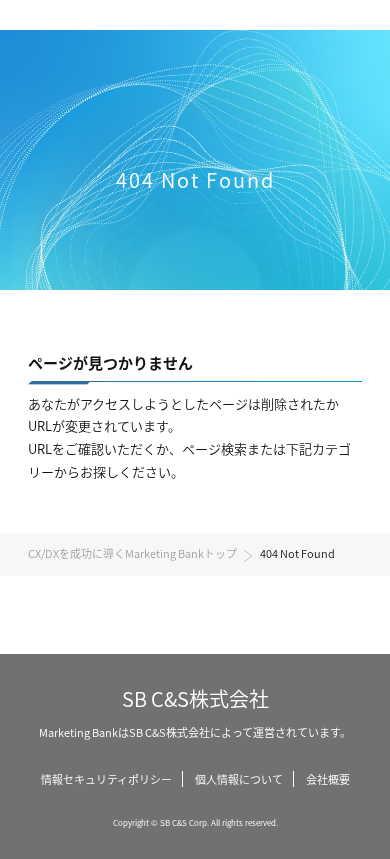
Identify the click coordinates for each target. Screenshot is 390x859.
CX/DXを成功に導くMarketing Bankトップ (132, 553)
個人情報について (239, 779)
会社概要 (328, 779)
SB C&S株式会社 (195, 698)
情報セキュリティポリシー (106, 779)
